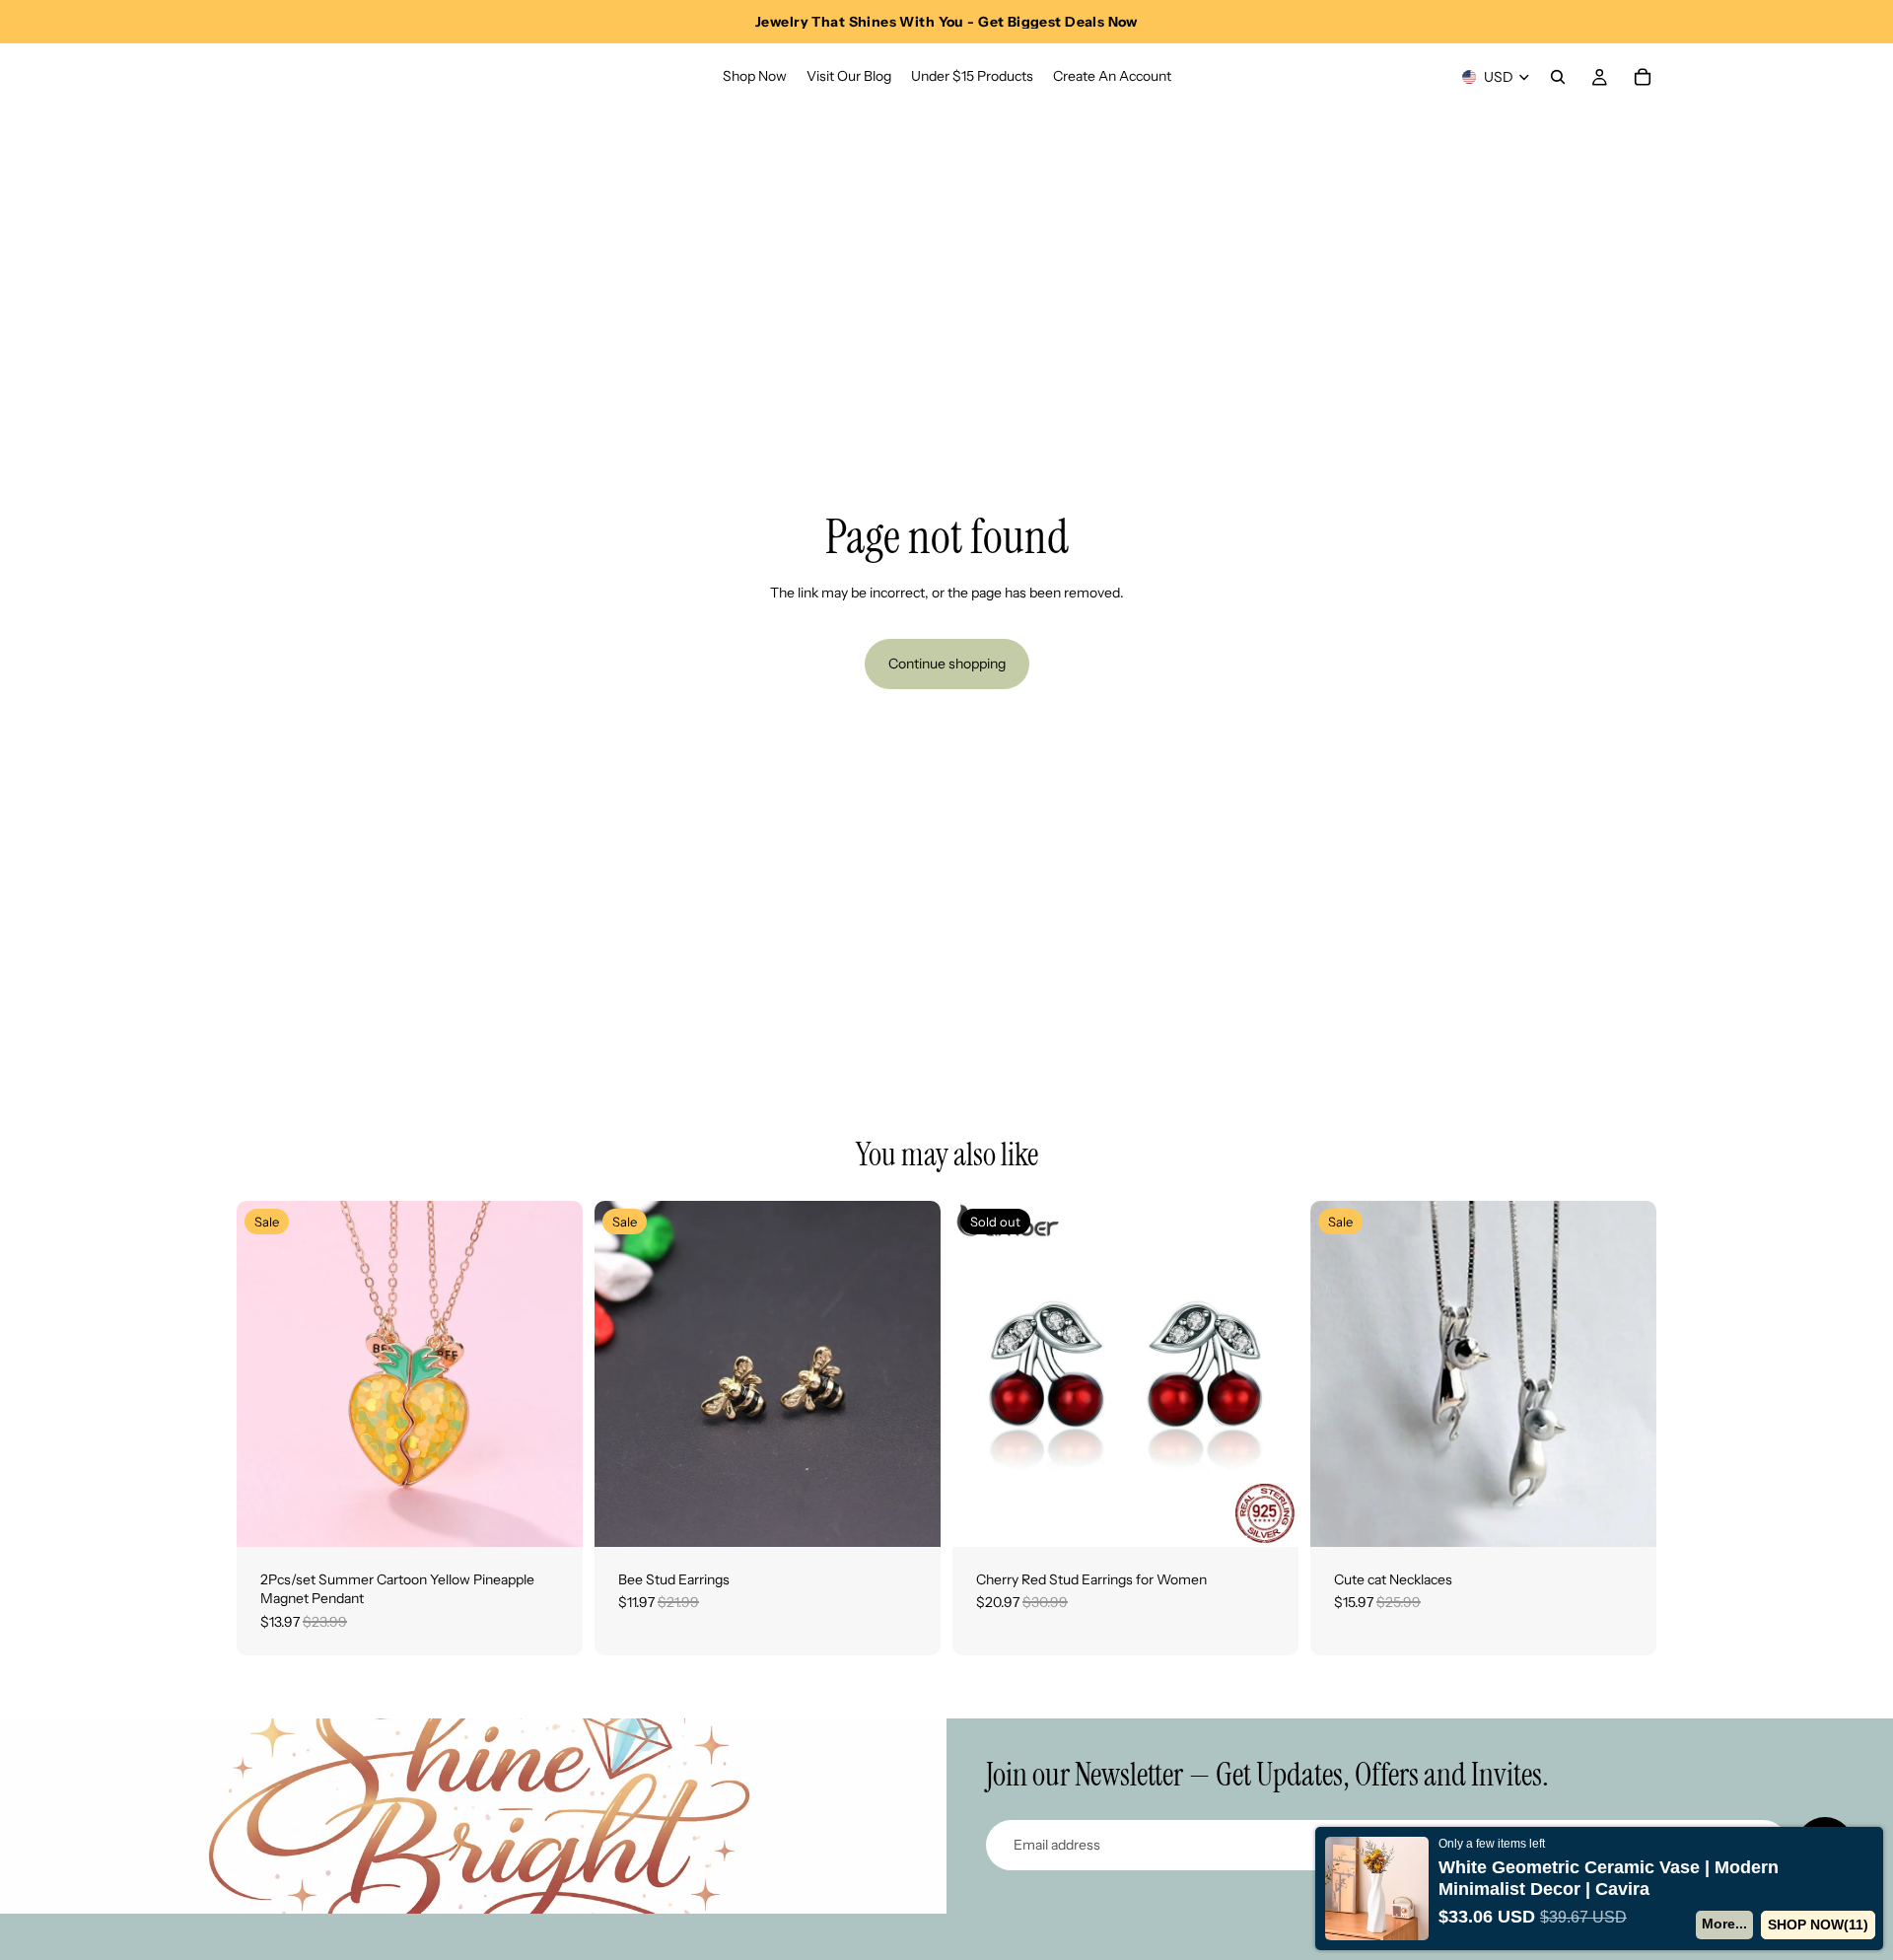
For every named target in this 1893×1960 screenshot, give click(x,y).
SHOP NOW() (1818, 1925)
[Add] (552, 1516)
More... (1724, 1924)
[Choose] (910, 1516)
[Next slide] (553, 1373)
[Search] (1558, 77)
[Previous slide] (266, 1373)
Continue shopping (947, 664)
